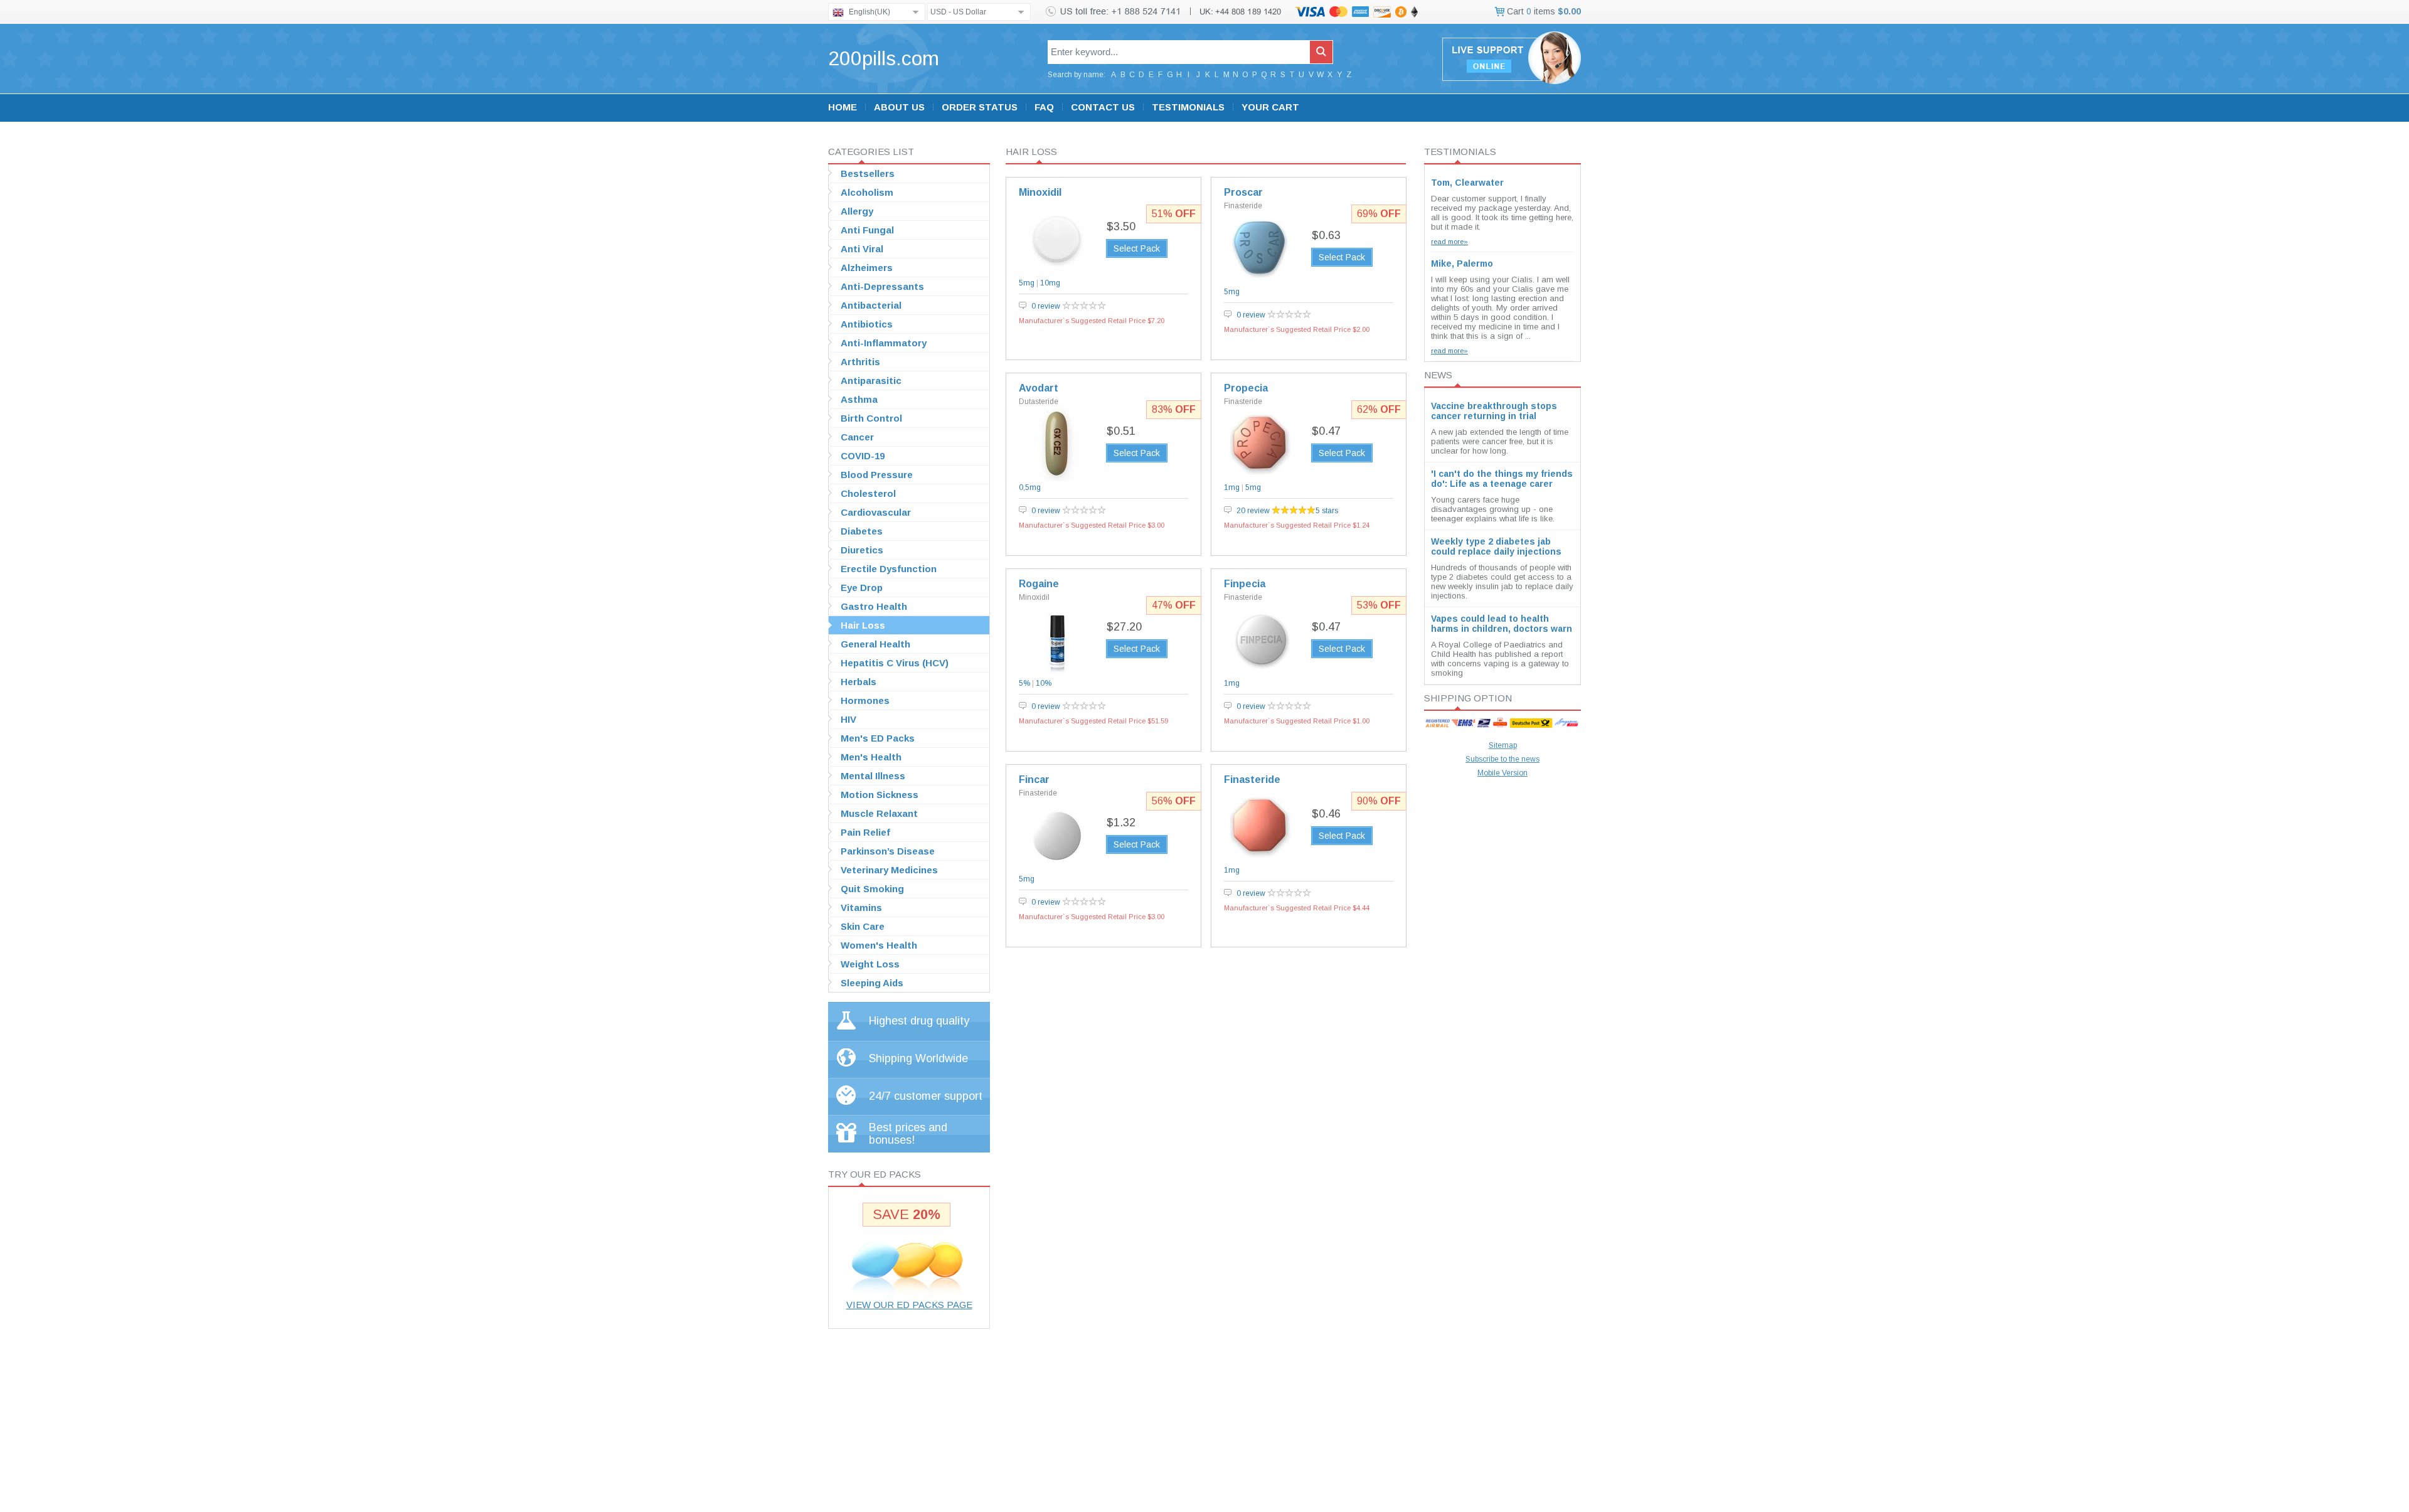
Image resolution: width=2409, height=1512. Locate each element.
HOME (843, 107)
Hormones (865, 700)
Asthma (859, 399)
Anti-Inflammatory (884, 343)
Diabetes (862, 531)
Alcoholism (867, 192)
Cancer (857, 437)
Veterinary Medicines (889, 870)
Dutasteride (1039, 402)
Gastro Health (874, 606)
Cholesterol (868, 493)
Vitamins (861, 908)
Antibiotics (867, 324)
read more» (1449, 242)
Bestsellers (868, 173)
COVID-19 (863, 456)
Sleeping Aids (872, 983)
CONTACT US (1103, 107)
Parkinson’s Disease (888, 851)
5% (1024, 683)
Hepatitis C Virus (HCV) (895, 663)
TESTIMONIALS (1188, 107)
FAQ (1044, 107)
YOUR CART (1270, 107)
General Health (875, 644)
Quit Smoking (872, 889)
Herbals (859, 682)
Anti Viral (862, 249)
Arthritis (860, 362)
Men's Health (871, 757)
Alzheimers (867, 268)
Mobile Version (1502, 773)
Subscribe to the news (1502, 759)
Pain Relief (865, 832)
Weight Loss (870, 964)
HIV (848, 719)
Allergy (857, 211)
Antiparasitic (871, 381)
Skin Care (863, 926)
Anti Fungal (867, 230)
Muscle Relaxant (879, 813)
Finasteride (1243, 206)
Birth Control (871, 418)
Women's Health (879, 945)
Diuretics (862, 550)
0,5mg (1030, 487)
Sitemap (1503, 745)
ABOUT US (899, 107)
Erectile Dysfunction (889, 569)
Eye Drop (862, 588)
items (1543, 11)
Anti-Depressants (882, 286)
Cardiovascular (876, 512)
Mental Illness (873, 776)
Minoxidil (1034, 597)
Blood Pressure (877, 475)
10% (1044, 683)
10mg (1050, 283)
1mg (1232, 487)
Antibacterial (871, 305)
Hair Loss (863, 625)
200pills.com (884, 58)
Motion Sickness (880, 795)
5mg (1027, 283)
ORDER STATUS (980, 107)
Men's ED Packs (878, 738)
